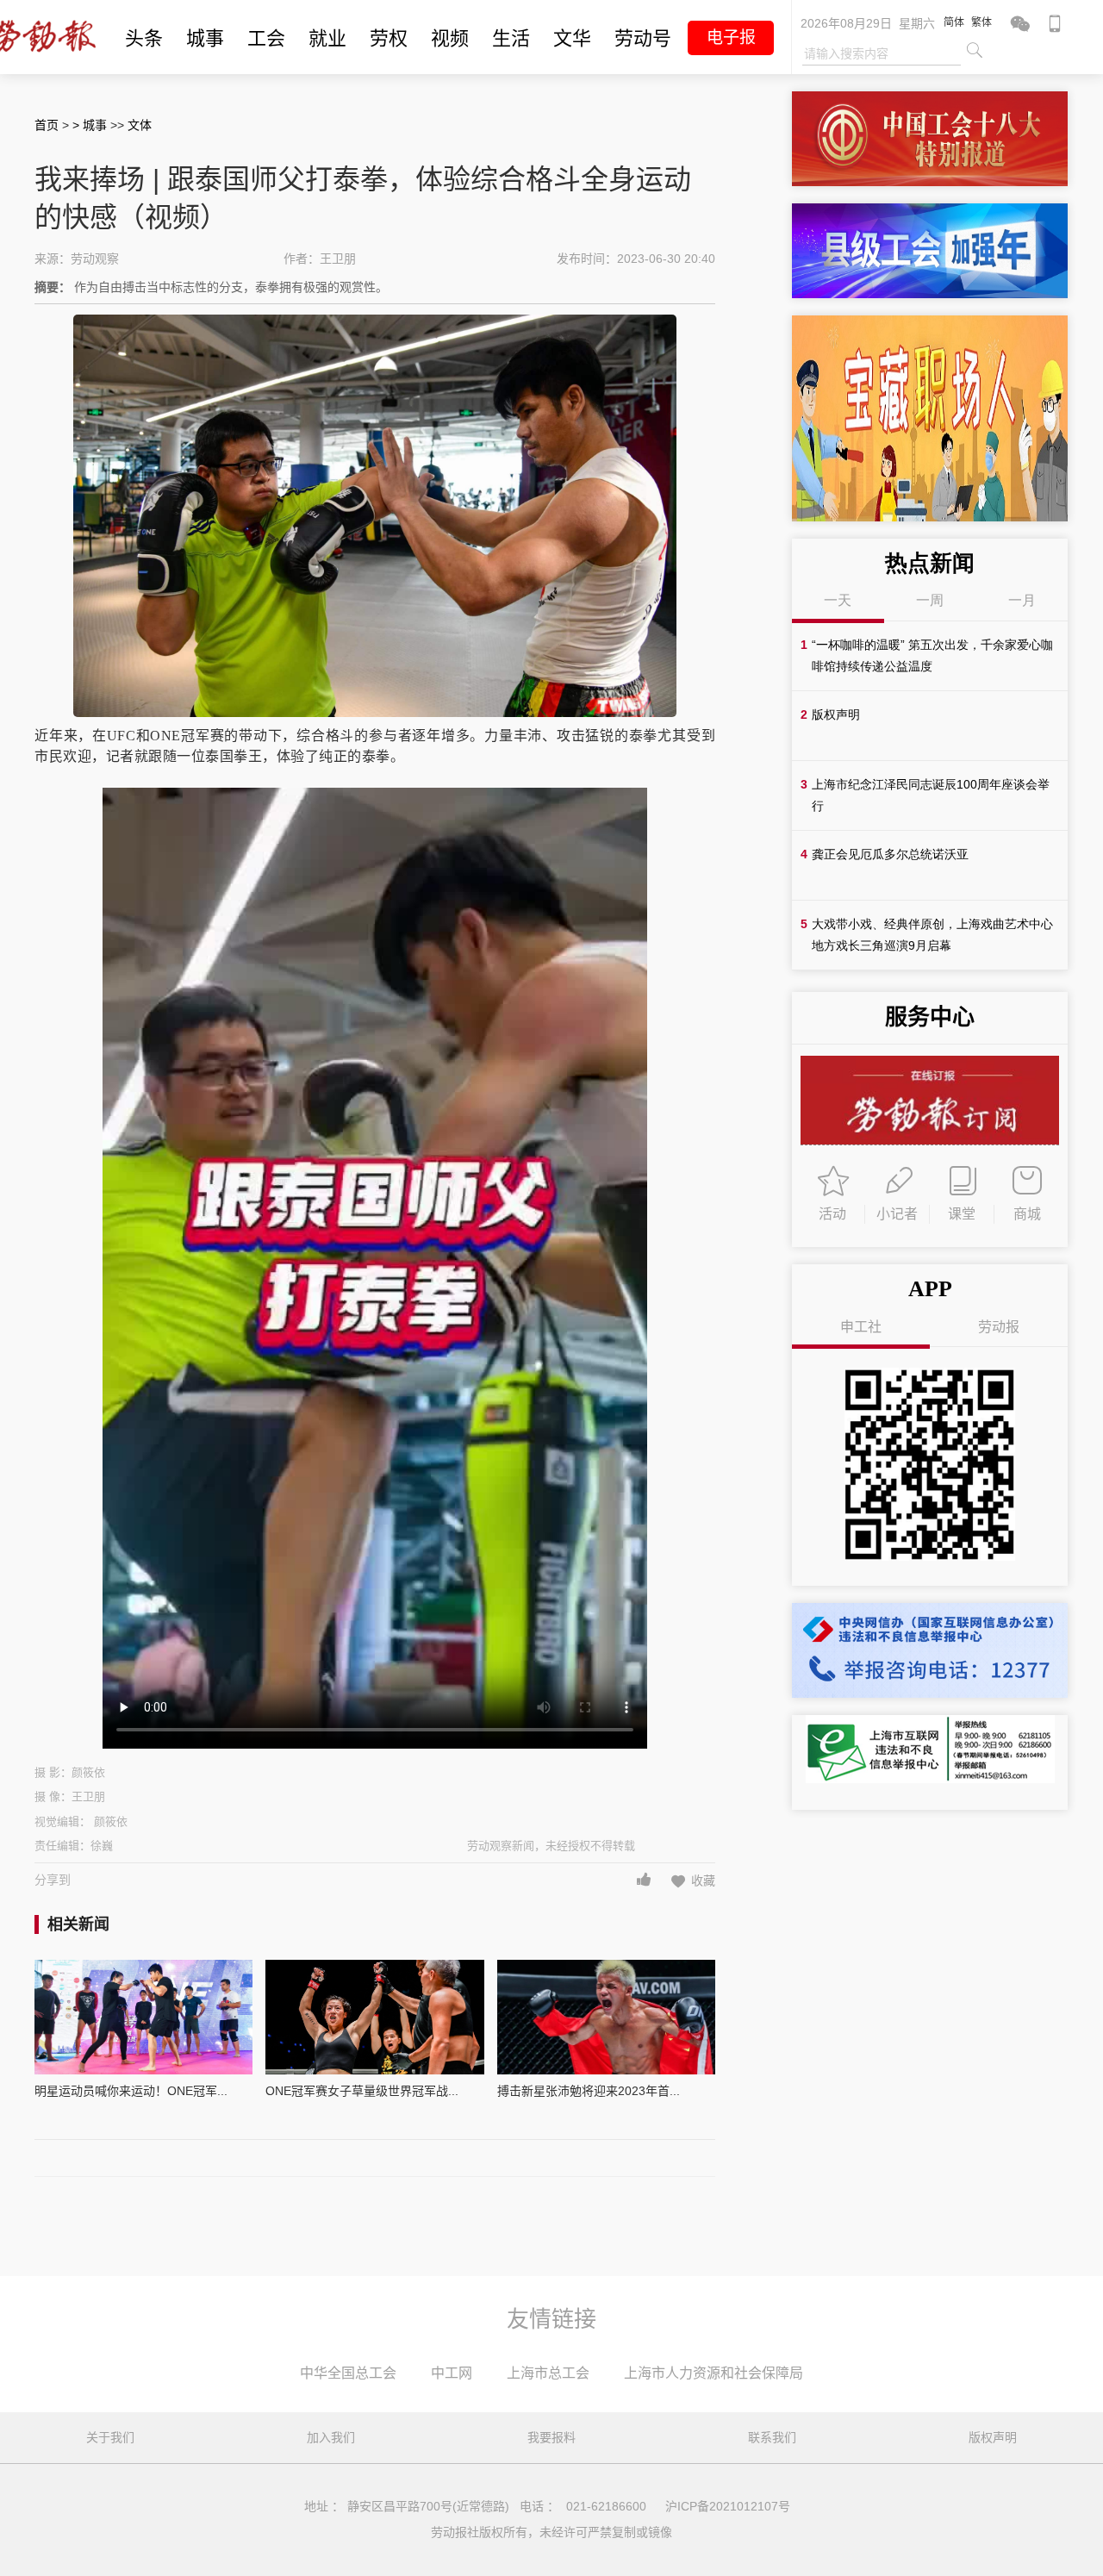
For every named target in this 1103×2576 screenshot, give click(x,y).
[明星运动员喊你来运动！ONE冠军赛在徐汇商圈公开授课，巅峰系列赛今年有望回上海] (143, 2017)
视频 (450, 38)
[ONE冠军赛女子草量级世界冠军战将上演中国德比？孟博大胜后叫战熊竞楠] (374, 2017)
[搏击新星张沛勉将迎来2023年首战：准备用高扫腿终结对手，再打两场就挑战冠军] (606, 2017)
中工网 (452, 2373)
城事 (205, 38)
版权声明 (993, 2437)
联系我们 (772, 2437)
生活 (511, 38)
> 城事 (91, 125)
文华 (572, 38)
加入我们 (331, 2437)
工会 (266, 38)
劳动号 (643, 38)
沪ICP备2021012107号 (728, 2506)
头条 (144, 38)
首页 (47, 125)
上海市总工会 (548, 2373)
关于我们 (110, 2437)
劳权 (389, 38)
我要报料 (551, 2437)
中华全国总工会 (348, 2373)
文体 (140, 125)
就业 (327, 38)
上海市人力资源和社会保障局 (714, 2373)
